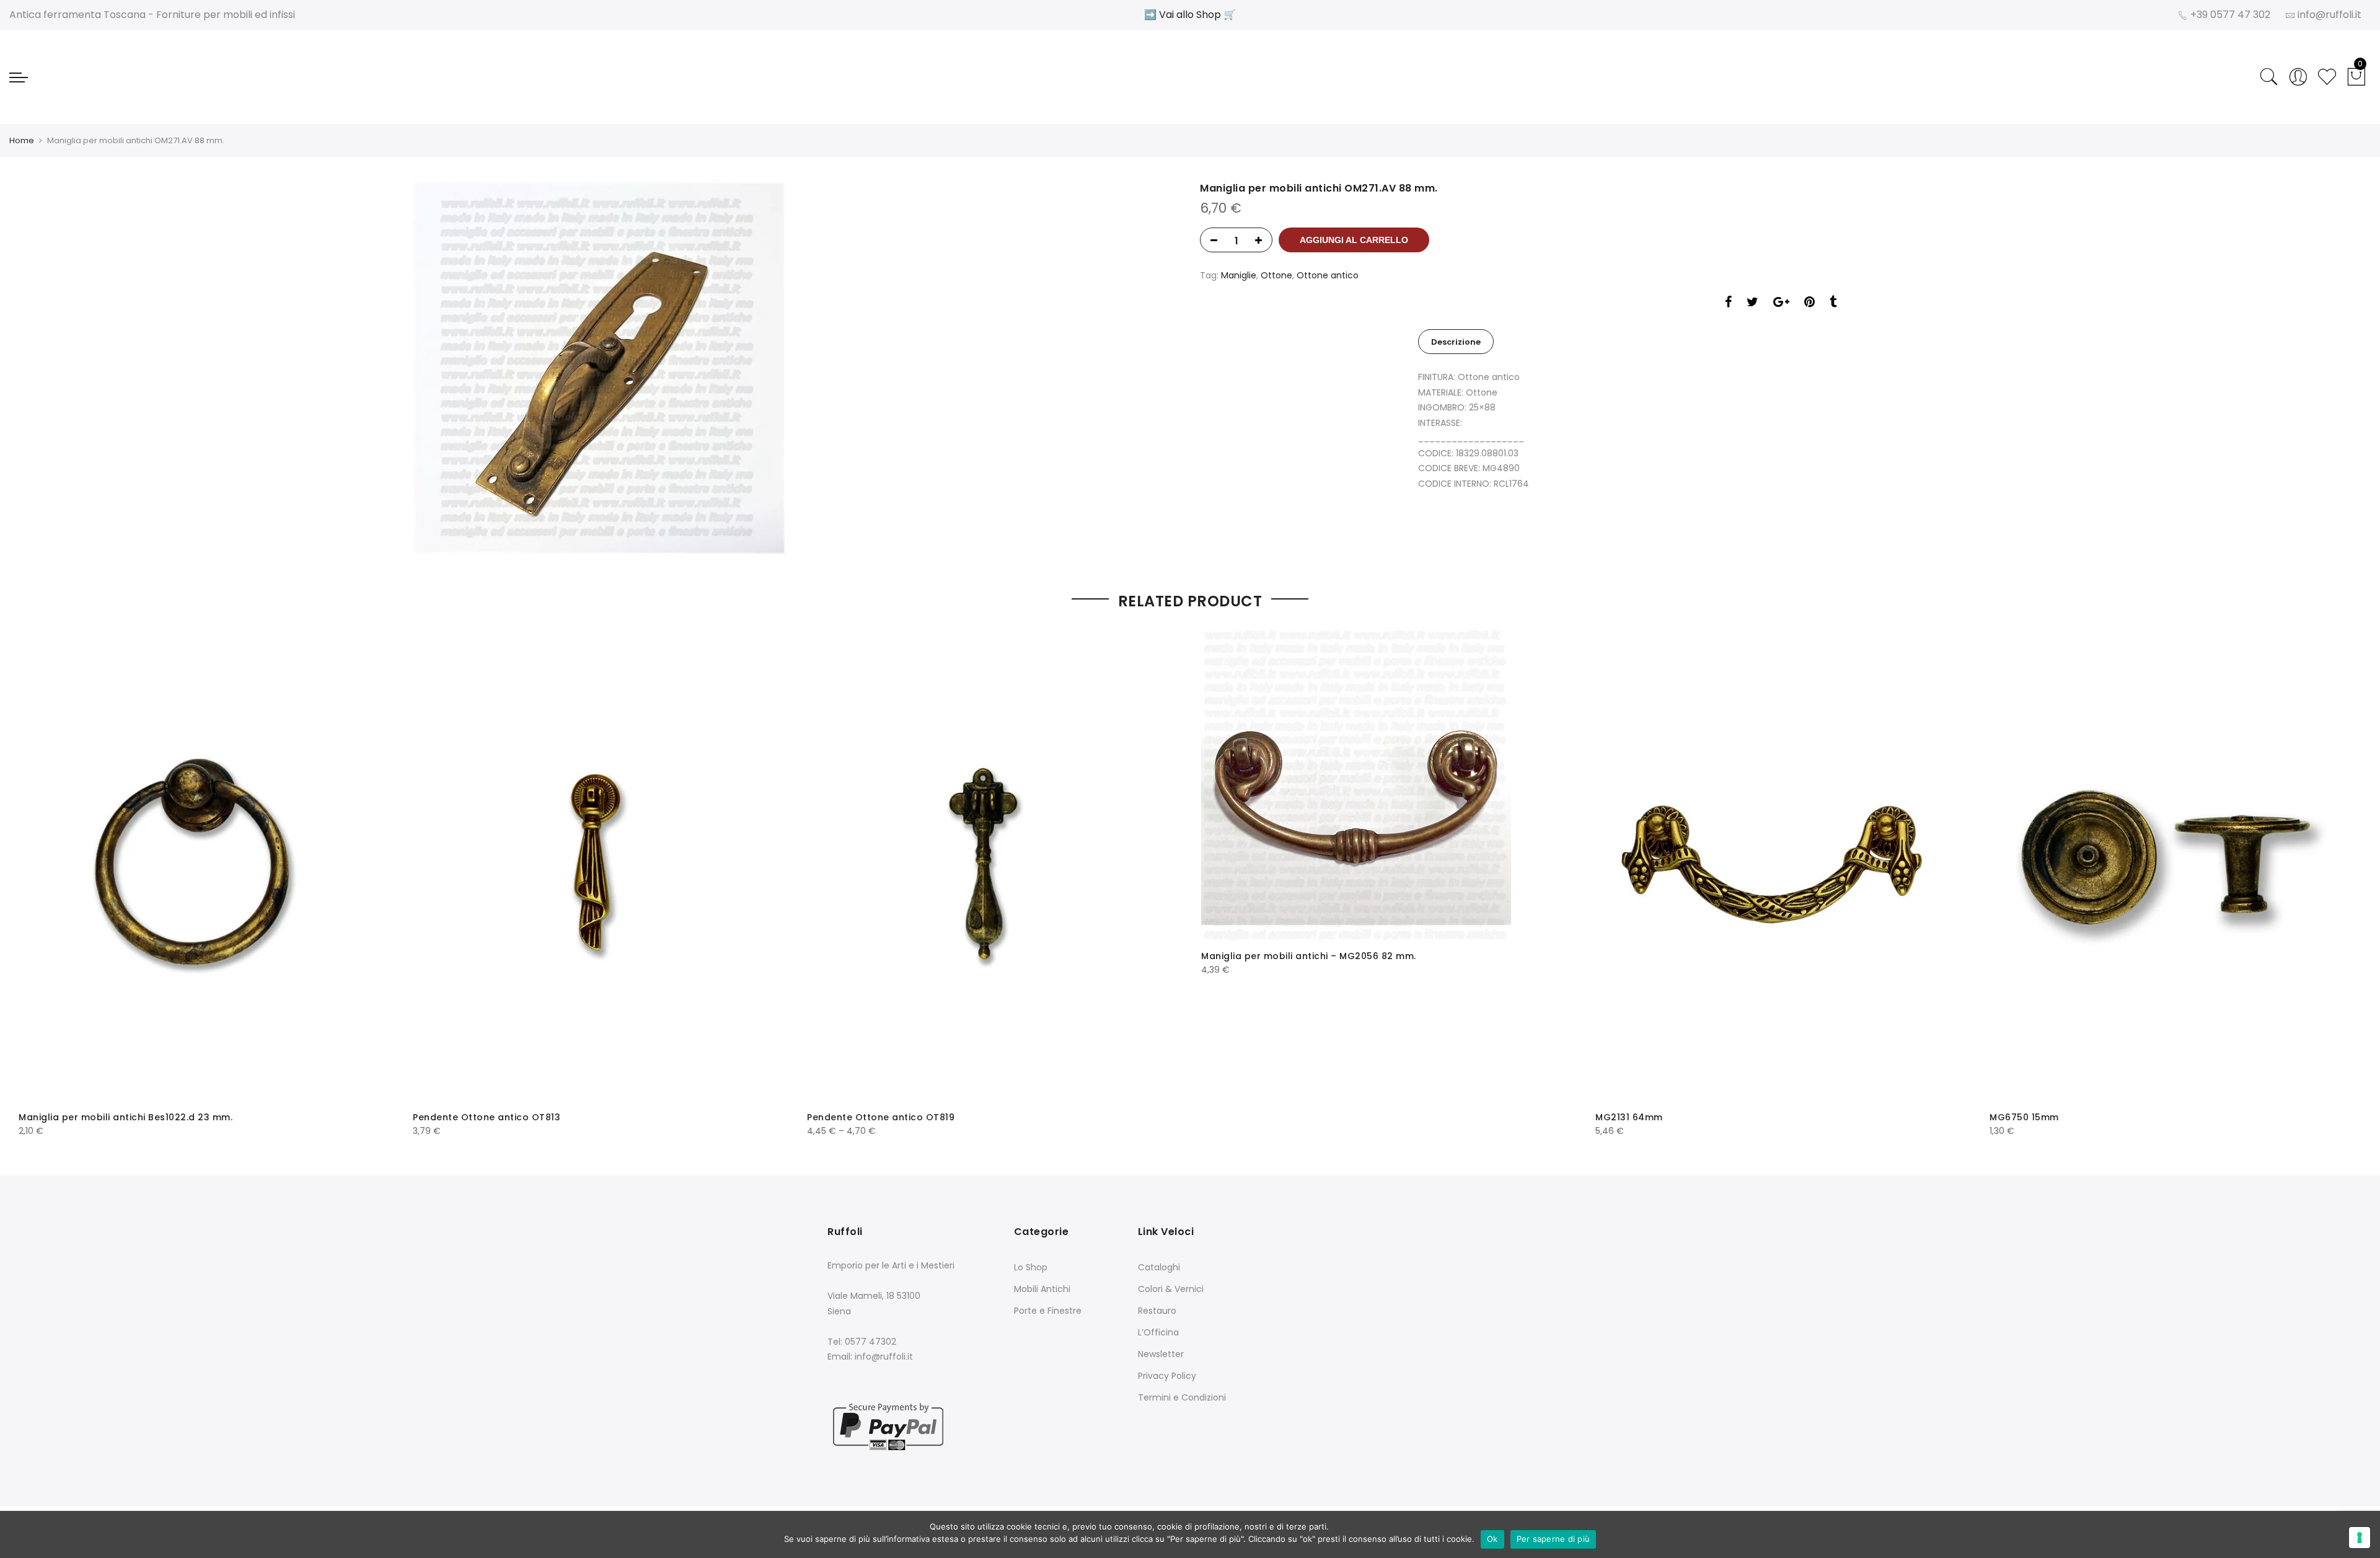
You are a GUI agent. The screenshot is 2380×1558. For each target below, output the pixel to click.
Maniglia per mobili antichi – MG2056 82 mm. (1309, 956)
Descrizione (1456, 342)
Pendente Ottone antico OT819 (881, 1117)
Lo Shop (1031, 1267)
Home (22, 140)
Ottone (1276, 275)
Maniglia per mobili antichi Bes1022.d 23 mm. (126, 1117)
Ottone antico (1328, 275)
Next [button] (2341, 875)
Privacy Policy (1167, 1376)
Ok (1492, 1539)
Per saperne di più (1554, 1539)
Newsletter (1161, 1354)
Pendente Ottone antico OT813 (487, 1117)
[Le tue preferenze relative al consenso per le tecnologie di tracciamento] (2360, 1538)
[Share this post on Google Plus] (1781, 303)
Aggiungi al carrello (1354, 240)
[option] (599, 368)
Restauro (1157, 1311)
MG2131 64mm (1629, 1117)
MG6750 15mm (2024, 1117)
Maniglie (1239, 275)
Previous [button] (39, 875)
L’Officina (1158, 1332)
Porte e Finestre (1048, 1311)
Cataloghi (1159, 1267)
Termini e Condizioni (1182, 1397)
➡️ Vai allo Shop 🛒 (1190, 15)
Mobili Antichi (1042, 1289)
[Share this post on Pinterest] (1809, 303)
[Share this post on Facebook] (1728, 303)
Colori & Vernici (1171, 1289)
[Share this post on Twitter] (1752, 303)
